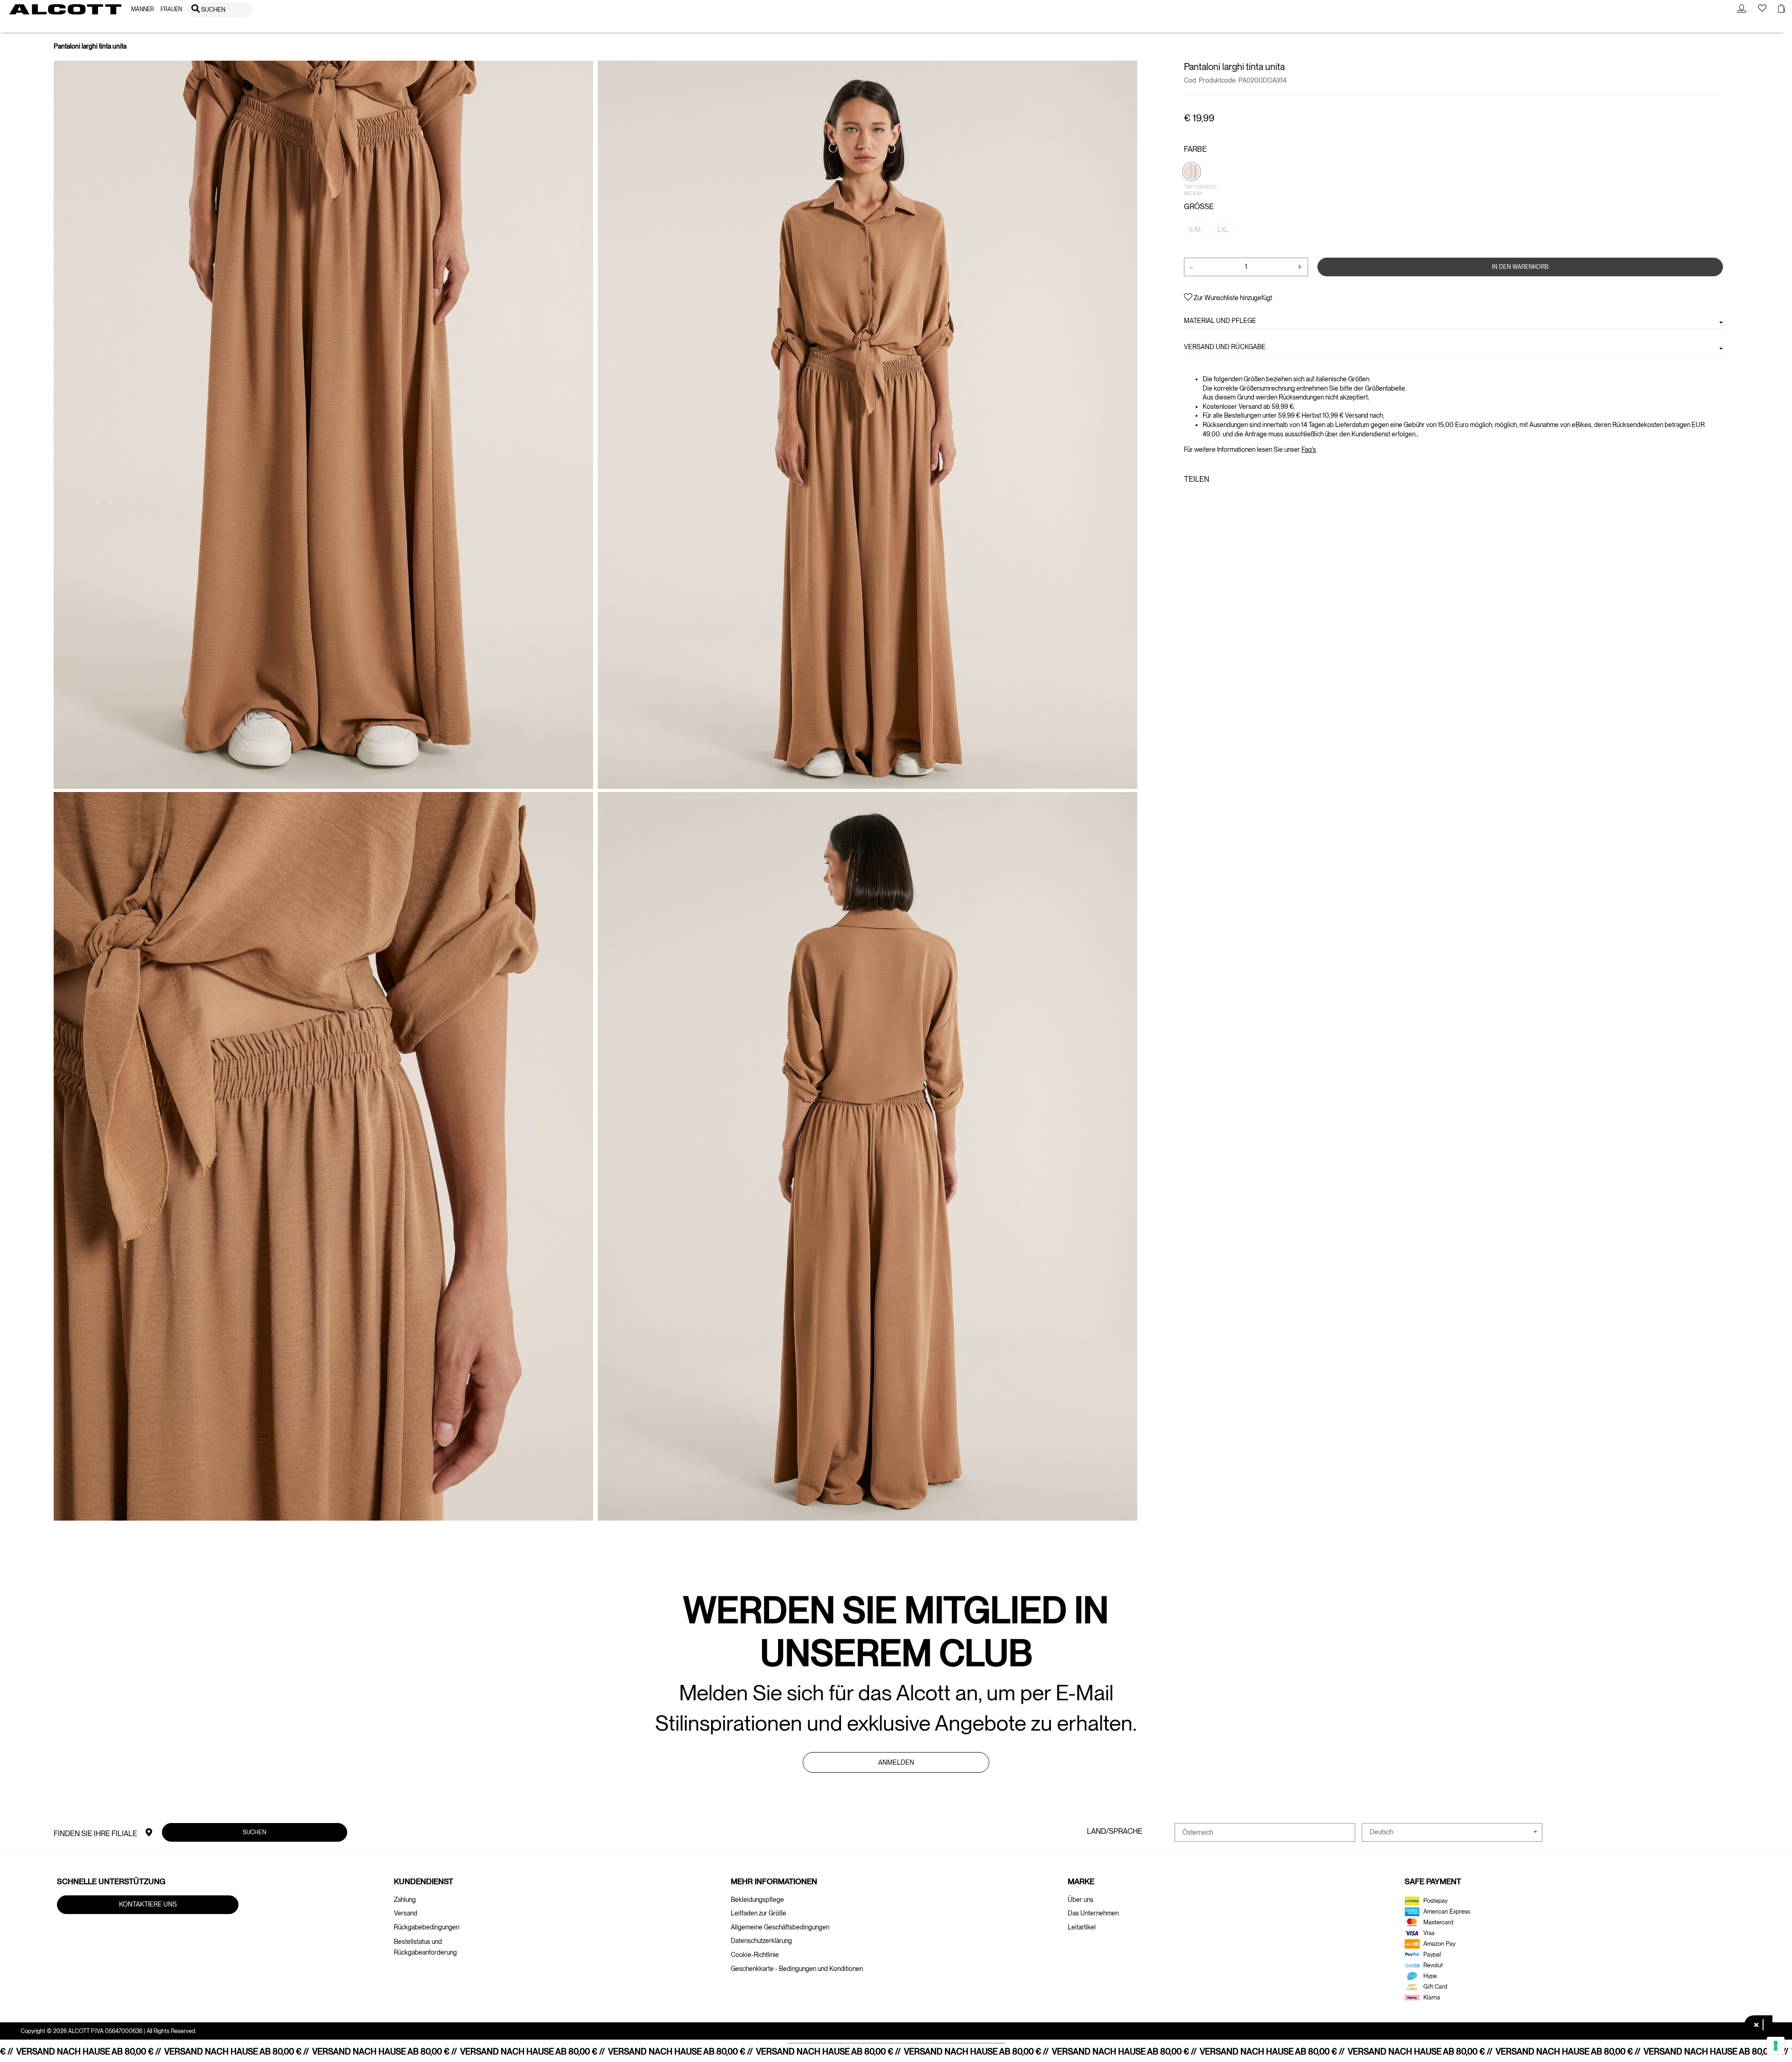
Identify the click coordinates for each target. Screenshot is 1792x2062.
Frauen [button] (171, 9)
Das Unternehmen (1093, 1913)
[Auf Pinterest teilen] (1218, 499)
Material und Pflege (1220, 321)
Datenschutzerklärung (761, 1941)
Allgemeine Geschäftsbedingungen (780, 1927)
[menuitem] (143, 10)
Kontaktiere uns (148, 1904)
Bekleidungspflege (757, 1900)
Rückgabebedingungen (427, 1927)
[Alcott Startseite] (65, 9)
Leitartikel (1082, 1927)
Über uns (1081, 1900)
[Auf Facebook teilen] (1190, 499)
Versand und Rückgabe (1225, 347)
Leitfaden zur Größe (759, 1913)
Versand (406, 1913)
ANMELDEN (896, 1762)
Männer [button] (143, 9)
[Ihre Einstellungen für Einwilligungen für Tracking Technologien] (1776, 2046)
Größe (1199, 207)
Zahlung (405, 1900)
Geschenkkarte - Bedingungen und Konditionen (797, 1969)
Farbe (1195, 149)
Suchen (255, 1832)
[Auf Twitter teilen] (1203, 499)
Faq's (1309, 449)
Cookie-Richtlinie (755, 1955)
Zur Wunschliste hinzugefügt (1232, 298)
